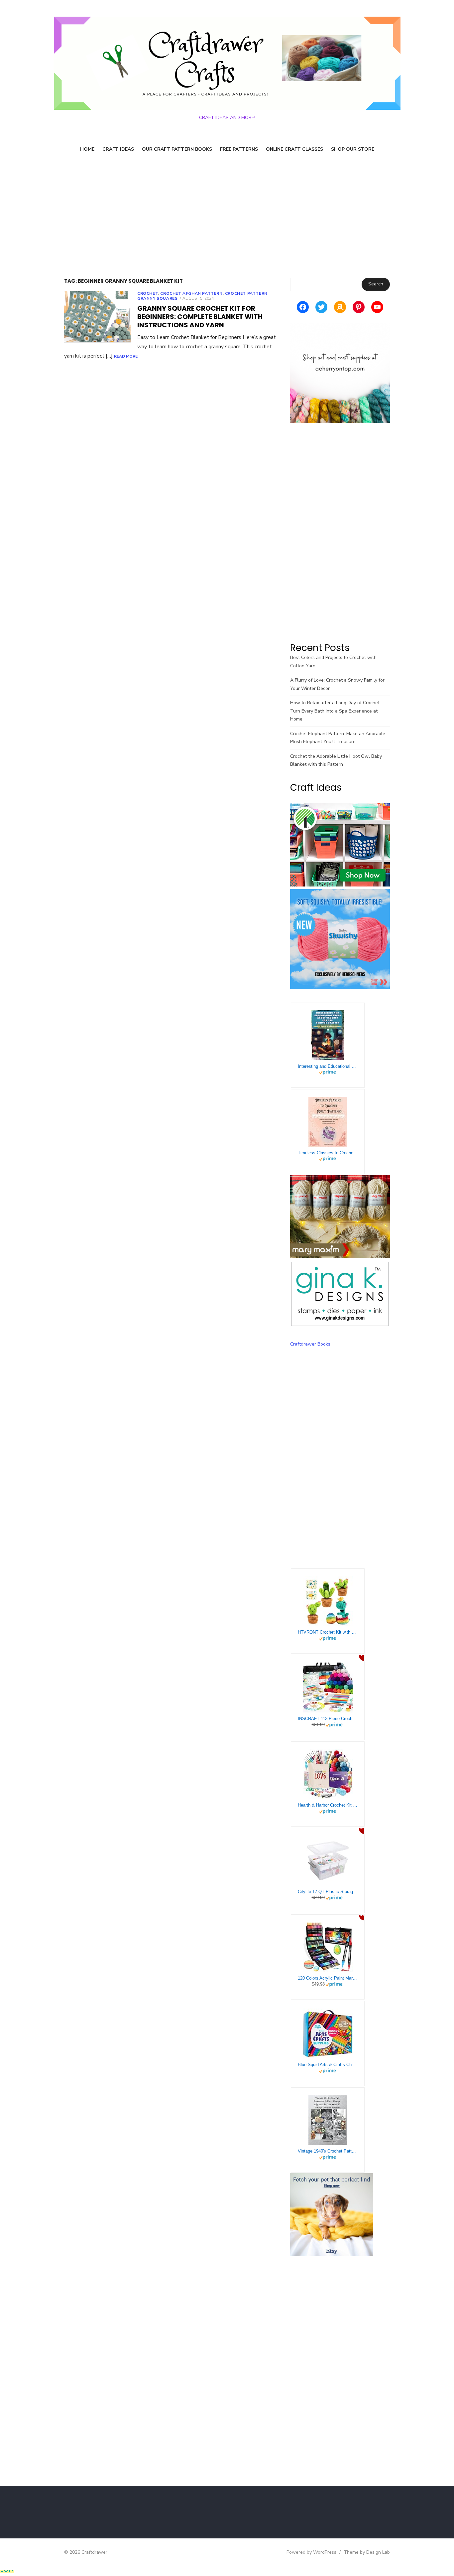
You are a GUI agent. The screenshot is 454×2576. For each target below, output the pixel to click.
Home (87, 149)
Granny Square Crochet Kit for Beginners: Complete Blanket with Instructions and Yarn (200, 317)
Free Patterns (239, 149)
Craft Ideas (118, 149)
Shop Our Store (353, 149)
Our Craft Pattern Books (177, 149)
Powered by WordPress (311, 2552)
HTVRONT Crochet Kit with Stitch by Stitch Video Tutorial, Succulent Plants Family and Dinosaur (328, 1632)
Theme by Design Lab (367, 2552)
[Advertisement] (227, 218)
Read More (126, 356)
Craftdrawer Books (310, 1344)
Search (376, 284)
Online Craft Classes (294, 149)
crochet (148, 293)
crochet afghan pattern (191, 293)
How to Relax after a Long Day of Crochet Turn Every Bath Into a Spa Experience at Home (335, 711)
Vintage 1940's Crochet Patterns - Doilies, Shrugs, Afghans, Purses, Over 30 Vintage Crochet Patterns (328, 2151)
